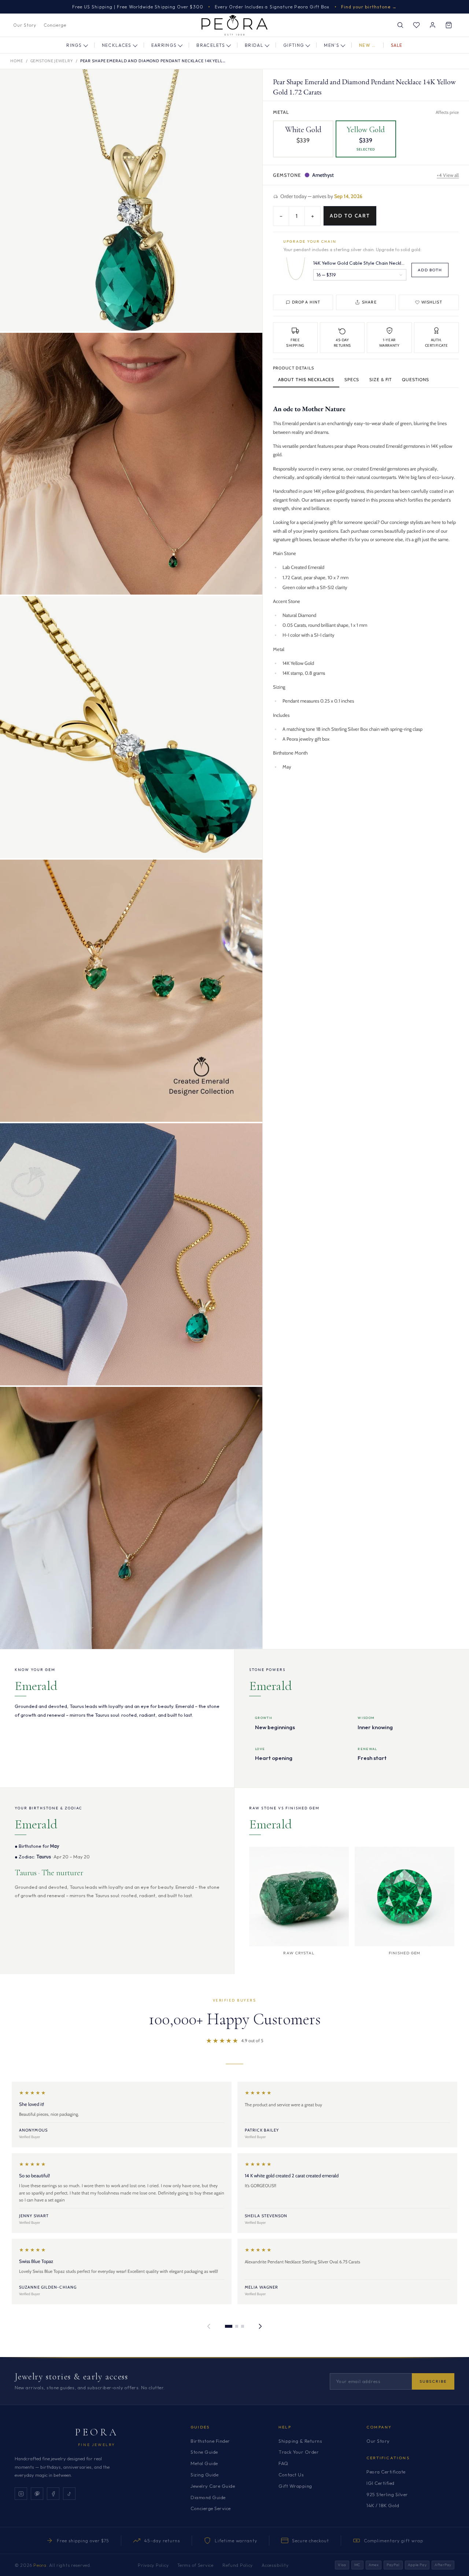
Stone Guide (204, 2452)
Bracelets (211, 45)
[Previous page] (209, 2326)
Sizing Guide (204, 2475)
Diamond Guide (208, 2497)
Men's (332, 45)
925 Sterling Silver (387, 2494)
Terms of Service (195, 2565)
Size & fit (381, 379)
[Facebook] (53, 2494)
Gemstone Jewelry (52, 61)
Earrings (164, 45)
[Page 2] (237, 2326)
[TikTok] (69, 2494)
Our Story (25, 25)
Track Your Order (299, 2452)
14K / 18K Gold (383, 2505)
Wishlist (432, 302)
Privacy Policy (153, 2565)
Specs (352, 379)
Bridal (254, 45)
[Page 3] (243, 2326)
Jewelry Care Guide (213, 2486)
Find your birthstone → (369, 7)
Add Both (430, 269)
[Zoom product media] (250, 82)
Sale (397, 45)
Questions (416, 379)
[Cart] (448, 25)
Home (17, 61)
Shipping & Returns (300, 2441)
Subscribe (433, 2381)
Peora (97, 2432)
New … (368, 45)
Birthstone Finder (210, 2441)
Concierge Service (211, 2508)
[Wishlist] (416, 25)
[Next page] (260, 2326)
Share (369, 302)
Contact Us (291, 2475)
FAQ (283, 2463)
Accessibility (275, 2565)
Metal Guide (204, 2463)
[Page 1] (229, 2326)
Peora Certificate (386, 2472)
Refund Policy (238, 2565)
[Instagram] (21, 2494)
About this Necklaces (306, 379)
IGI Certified (381, 2483)
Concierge (55, 25)
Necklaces (117, 45)
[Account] (432, 25)
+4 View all (448, 175)
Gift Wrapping (295, 2486)
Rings (74, 45)
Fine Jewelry (97, 2445)
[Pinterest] (37, 2494)
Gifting (294, 45)
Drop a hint (306, 302)
